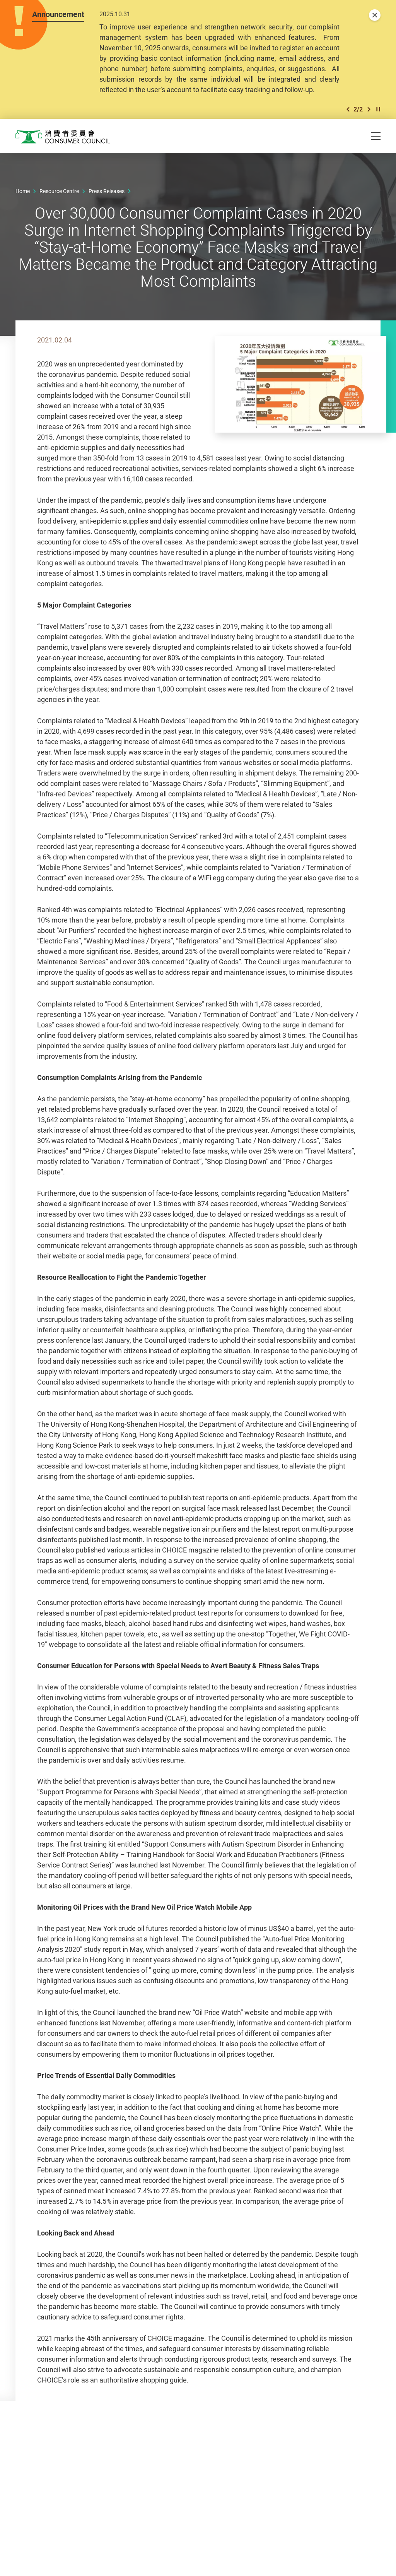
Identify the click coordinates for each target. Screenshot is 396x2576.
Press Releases (107, 191)
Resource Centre (59, 191)
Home (23, 191)
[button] (348, 109)
